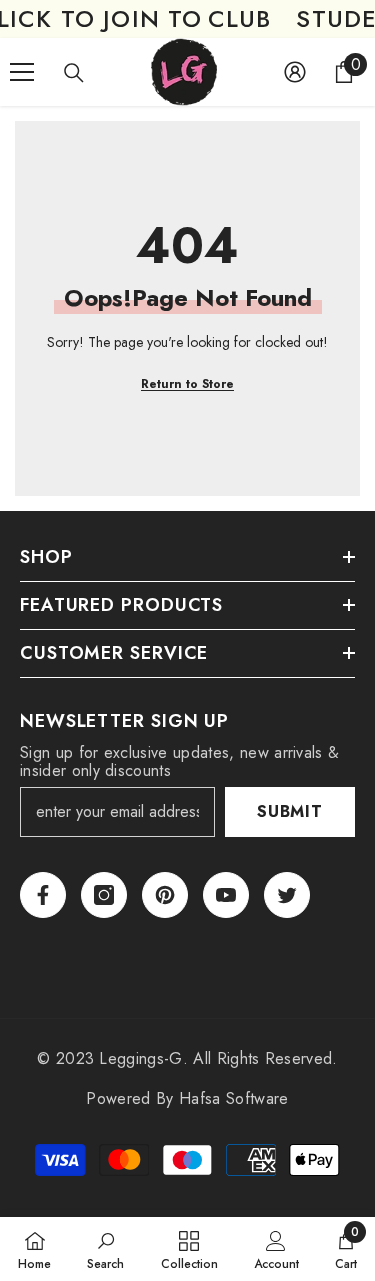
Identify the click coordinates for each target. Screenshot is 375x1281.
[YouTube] (226, 895)
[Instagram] (104, 895)
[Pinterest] (165, 895)
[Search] (74, 73)
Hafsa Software (233, 1098)
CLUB (240, 19)
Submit (290, 811)
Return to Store (187, 384)
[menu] (22, 72)
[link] (105, 1249)
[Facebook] (43, 895)
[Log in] (295, 72)
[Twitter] (287, 895)
